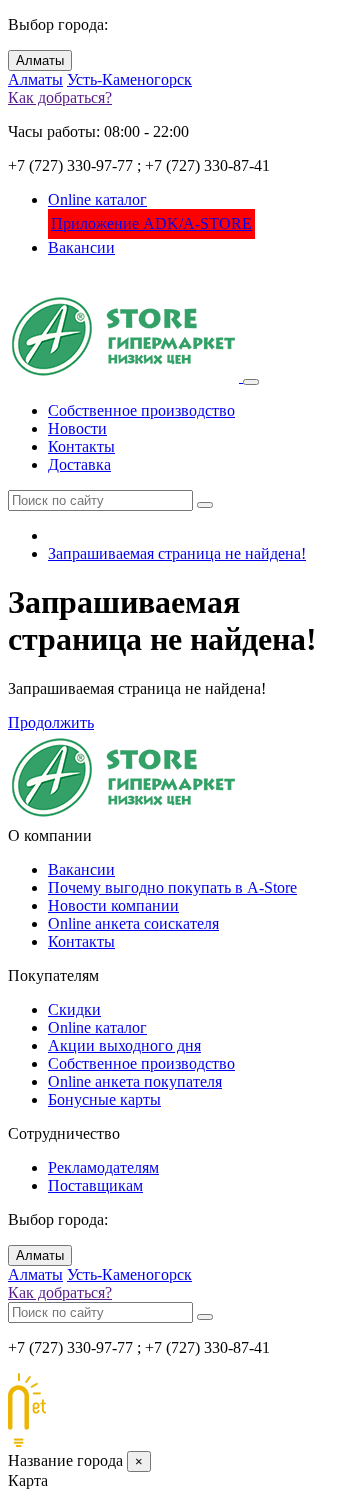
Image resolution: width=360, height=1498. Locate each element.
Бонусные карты (104, 1099)
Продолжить (51, 722)
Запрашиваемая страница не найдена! (177, 553)
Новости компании (113, 905)
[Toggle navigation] (251, 382)
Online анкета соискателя (133, 923)
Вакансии (81, 247)
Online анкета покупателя (135, 1081)
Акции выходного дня (124, 1045)
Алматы (40, 60)
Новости (77, 428)
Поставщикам (95, 1185)
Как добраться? (60, 97)
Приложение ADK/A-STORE (151, 223)
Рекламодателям (103, 1167)
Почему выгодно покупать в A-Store (172, 887)
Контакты (81, 446)
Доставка (79, 464)
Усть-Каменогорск (129, 79)
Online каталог (97, 199)
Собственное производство (141, 410)
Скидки (74, 1009)
